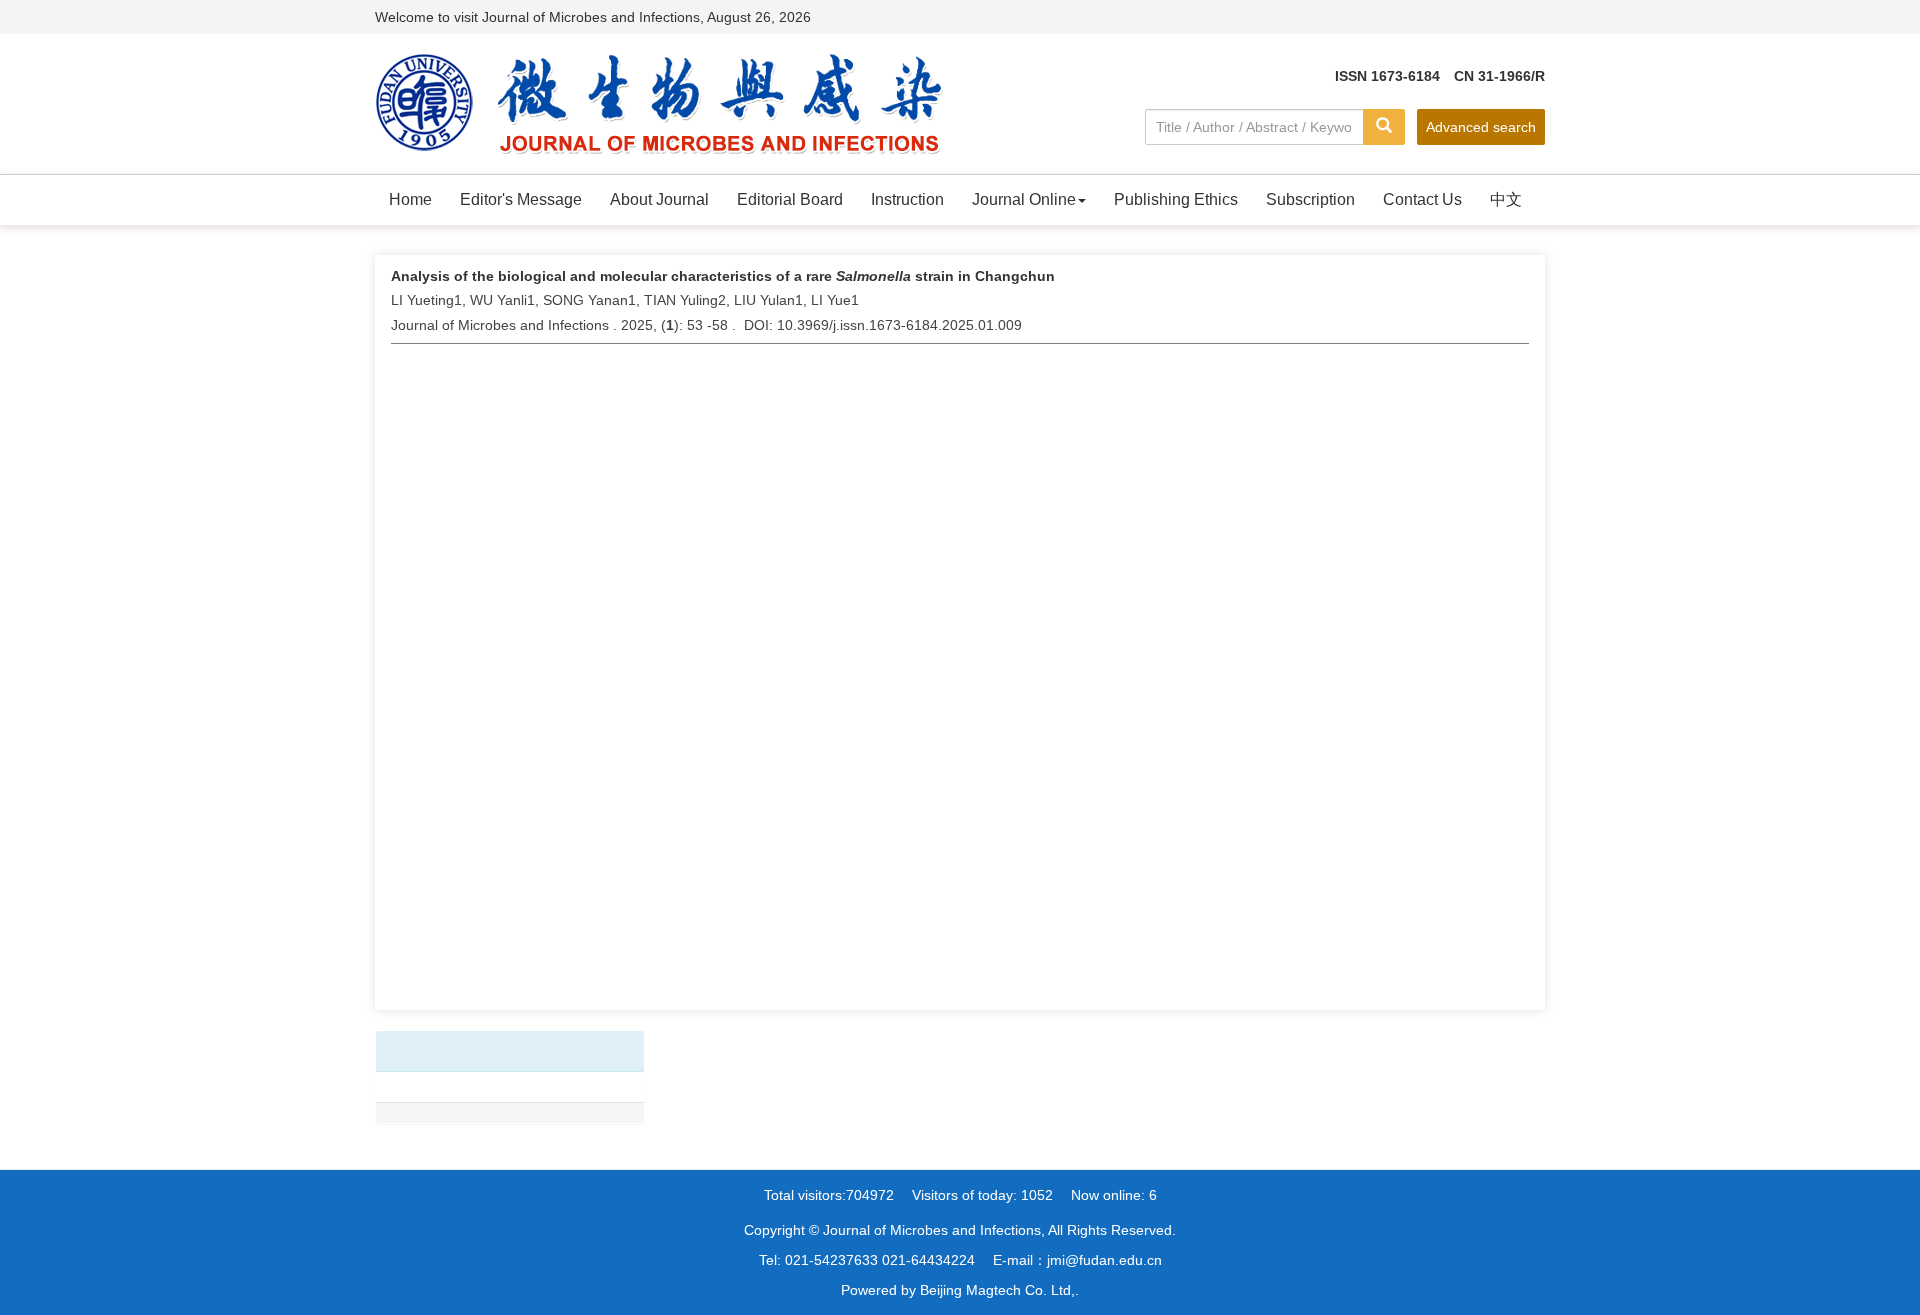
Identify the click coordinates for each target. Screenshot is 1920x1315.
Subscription (1310, 199)
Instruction (907, 199)
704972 (870, 1195)
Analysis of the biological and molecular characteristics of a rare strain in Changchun (723, 276)
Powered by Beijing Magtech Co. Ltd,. (960, 1290)
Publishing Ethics (1176, 199)
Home (410, 199)
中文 (1506, 199)
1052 (1037, 1195)
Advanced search (1481, 127)
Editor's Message (521, 199)
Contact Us (1422, 199)
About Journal (659, 199)
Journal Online (1024, 199)
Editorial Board (790, 199)
